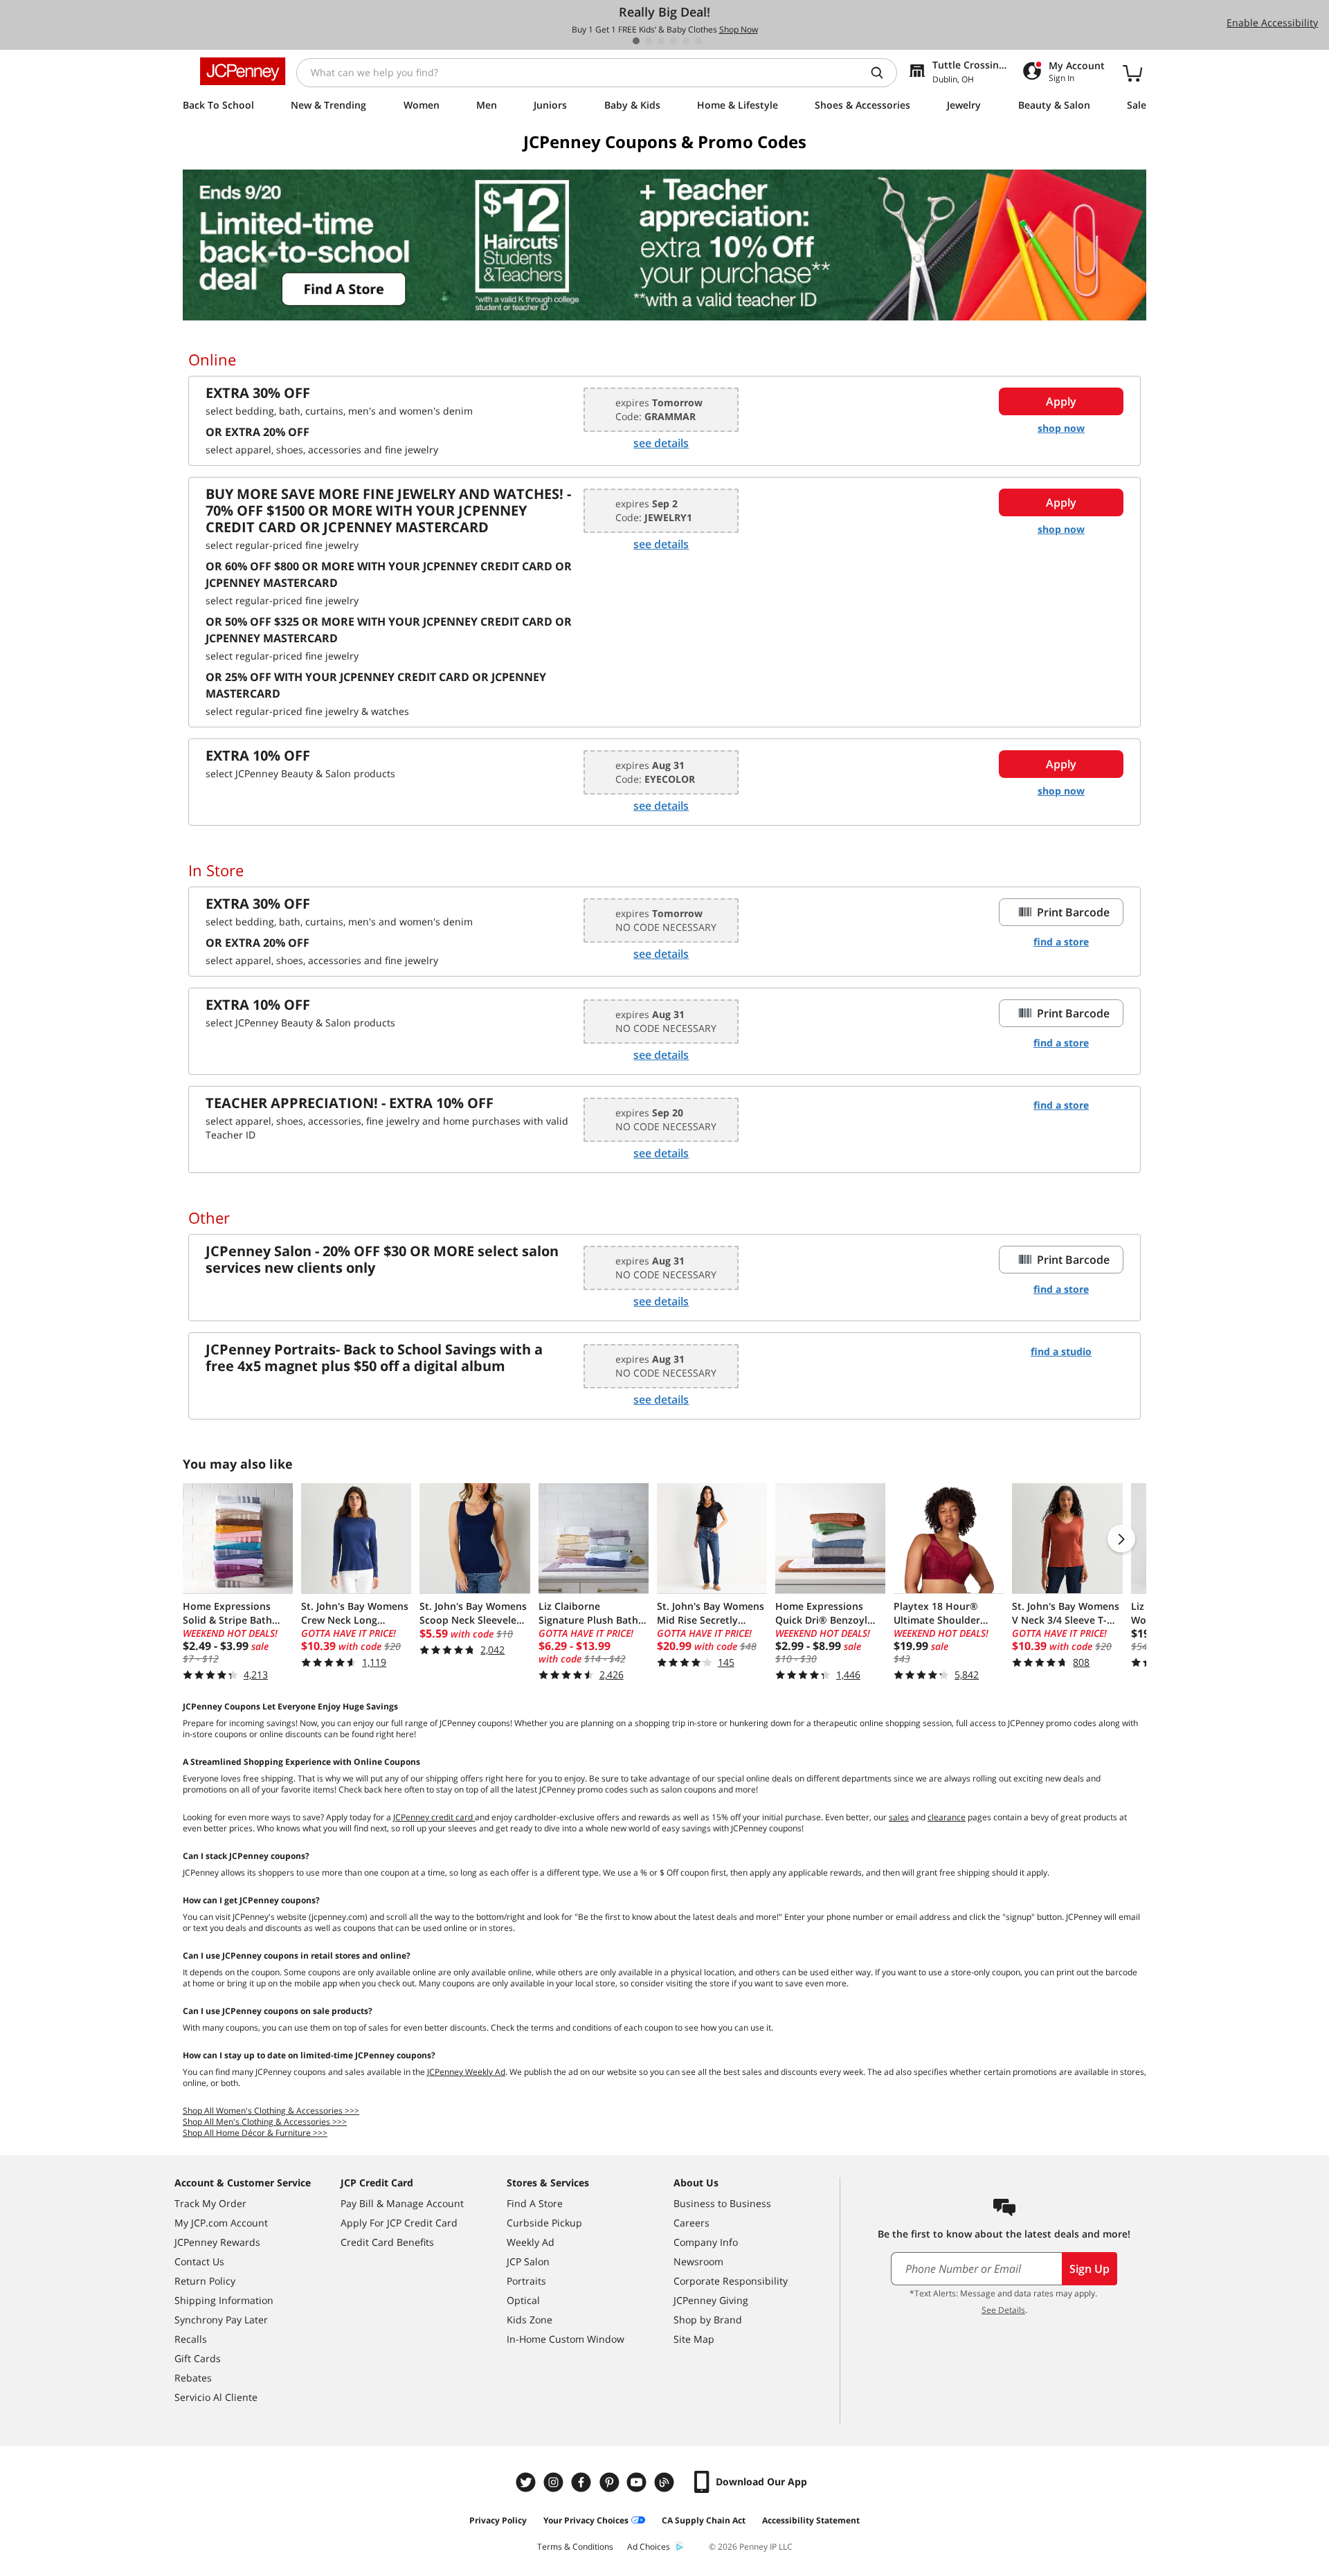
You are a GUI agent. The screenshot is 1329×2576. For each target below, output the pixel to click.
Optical (523, 2300)
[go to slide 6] (698, 41)
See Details (1003, 2310)
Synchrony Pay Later (221, 2320)
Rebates (193, 2378)
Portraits (526, 2281)
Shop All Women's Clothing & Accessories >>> (271, 2111)
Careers (691, 2223)
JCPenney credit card (434, 1817)
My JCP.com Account (221, 2223)
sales (899, 1817)
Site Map (694, 2339)
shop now (1061, 428)
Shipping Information (224, 2300)
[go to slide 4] (673, 41)
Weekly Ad (531, 2242)
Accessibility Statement (811, 2520)
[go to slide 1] (636, 41)
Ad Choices (649, 2547)
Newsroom (698, 2261)
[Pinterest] (611, 2482)
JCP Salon (528, 2261)
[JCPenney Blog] (666, 2482)
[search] (883, 73)
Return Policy (205, 2281)
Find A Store (535, 2203)
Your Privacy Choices (586, 2520)
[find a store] (664, 245)
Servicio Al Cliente (216, 2397)
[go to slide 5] (686, 41)
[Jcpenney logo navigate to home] (243, 71)
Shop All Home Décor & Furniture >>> (255, 2133)
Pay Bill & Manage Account (402, 2203)
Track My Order (210, 2203)
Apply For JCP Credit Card (399, 2223)
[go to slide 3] (661, 41)
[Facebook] (583, 2482)
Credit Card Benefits (387, 2242)
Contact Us (199, 2261)
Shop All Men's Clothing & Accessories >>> (265, 2122)
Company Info (706, 2242)
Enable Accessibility (1272, 22)
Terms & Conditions (575, 2547)
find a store (1061, 942)
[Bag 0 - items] (1132, 73)
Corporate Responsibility (731, 2281)
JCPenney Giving (711, 2300)
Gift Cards (198, 2358)
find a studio (1061, 1351)
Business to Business (722, 2203)
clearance (947, 1817)
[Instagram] (555, 2482)
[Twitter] (527, 2482)
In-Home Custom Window (566, 2339)
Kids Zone (530, 2320)
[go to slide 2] (649, 41)
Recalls (191, 2339)
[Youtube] (638, 2482)
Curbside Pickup (544, 2223)
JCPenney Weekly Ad (466, 2072)
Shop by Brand (708, 2320)
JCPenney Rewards (217, 2242)
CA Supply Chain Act (704, 2520)
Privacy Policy (498, 2520)
